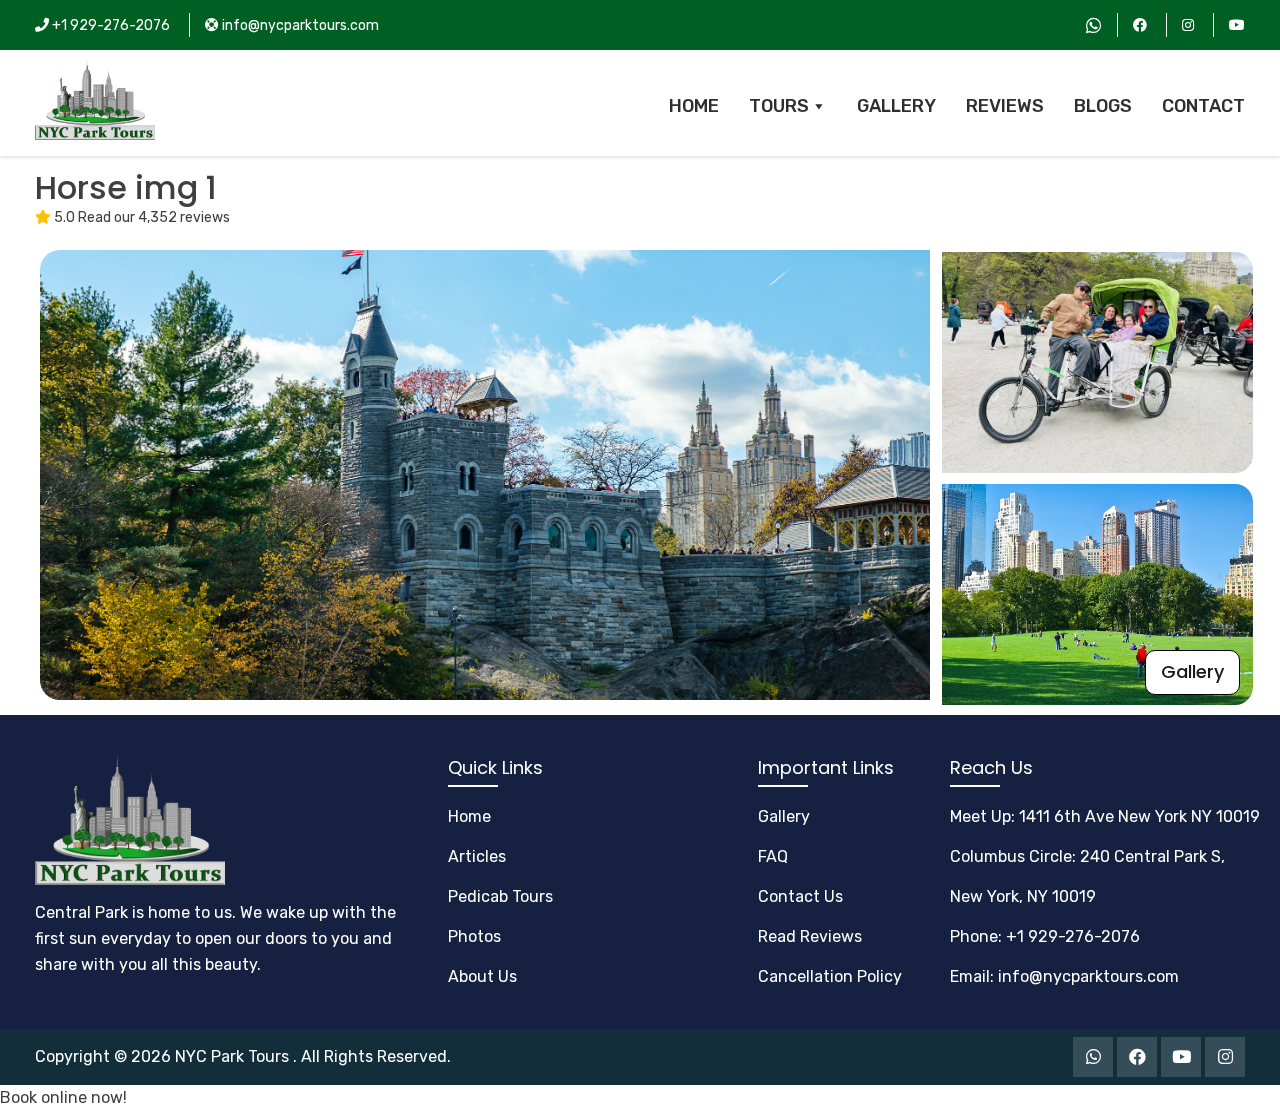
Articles (477, 856)
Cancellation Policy (830, 976)
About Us (482, 976)
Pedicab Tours (500, 896)
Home (469, 816)
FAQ (773, 856)
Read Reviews (810, 936)
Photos (474, 936)
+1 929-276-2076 (109, 25)
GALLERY (896, 106)
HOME (694, 106)
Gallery (1192, 671)
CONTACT (1203, 106)
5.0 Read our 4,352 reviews (140, 217)
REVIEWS (1005, 106)
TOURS (779, 106)
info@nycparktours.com (299, 25)
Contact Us (800, 896)
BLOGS (1103, 106)
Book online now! (63, 1097)
